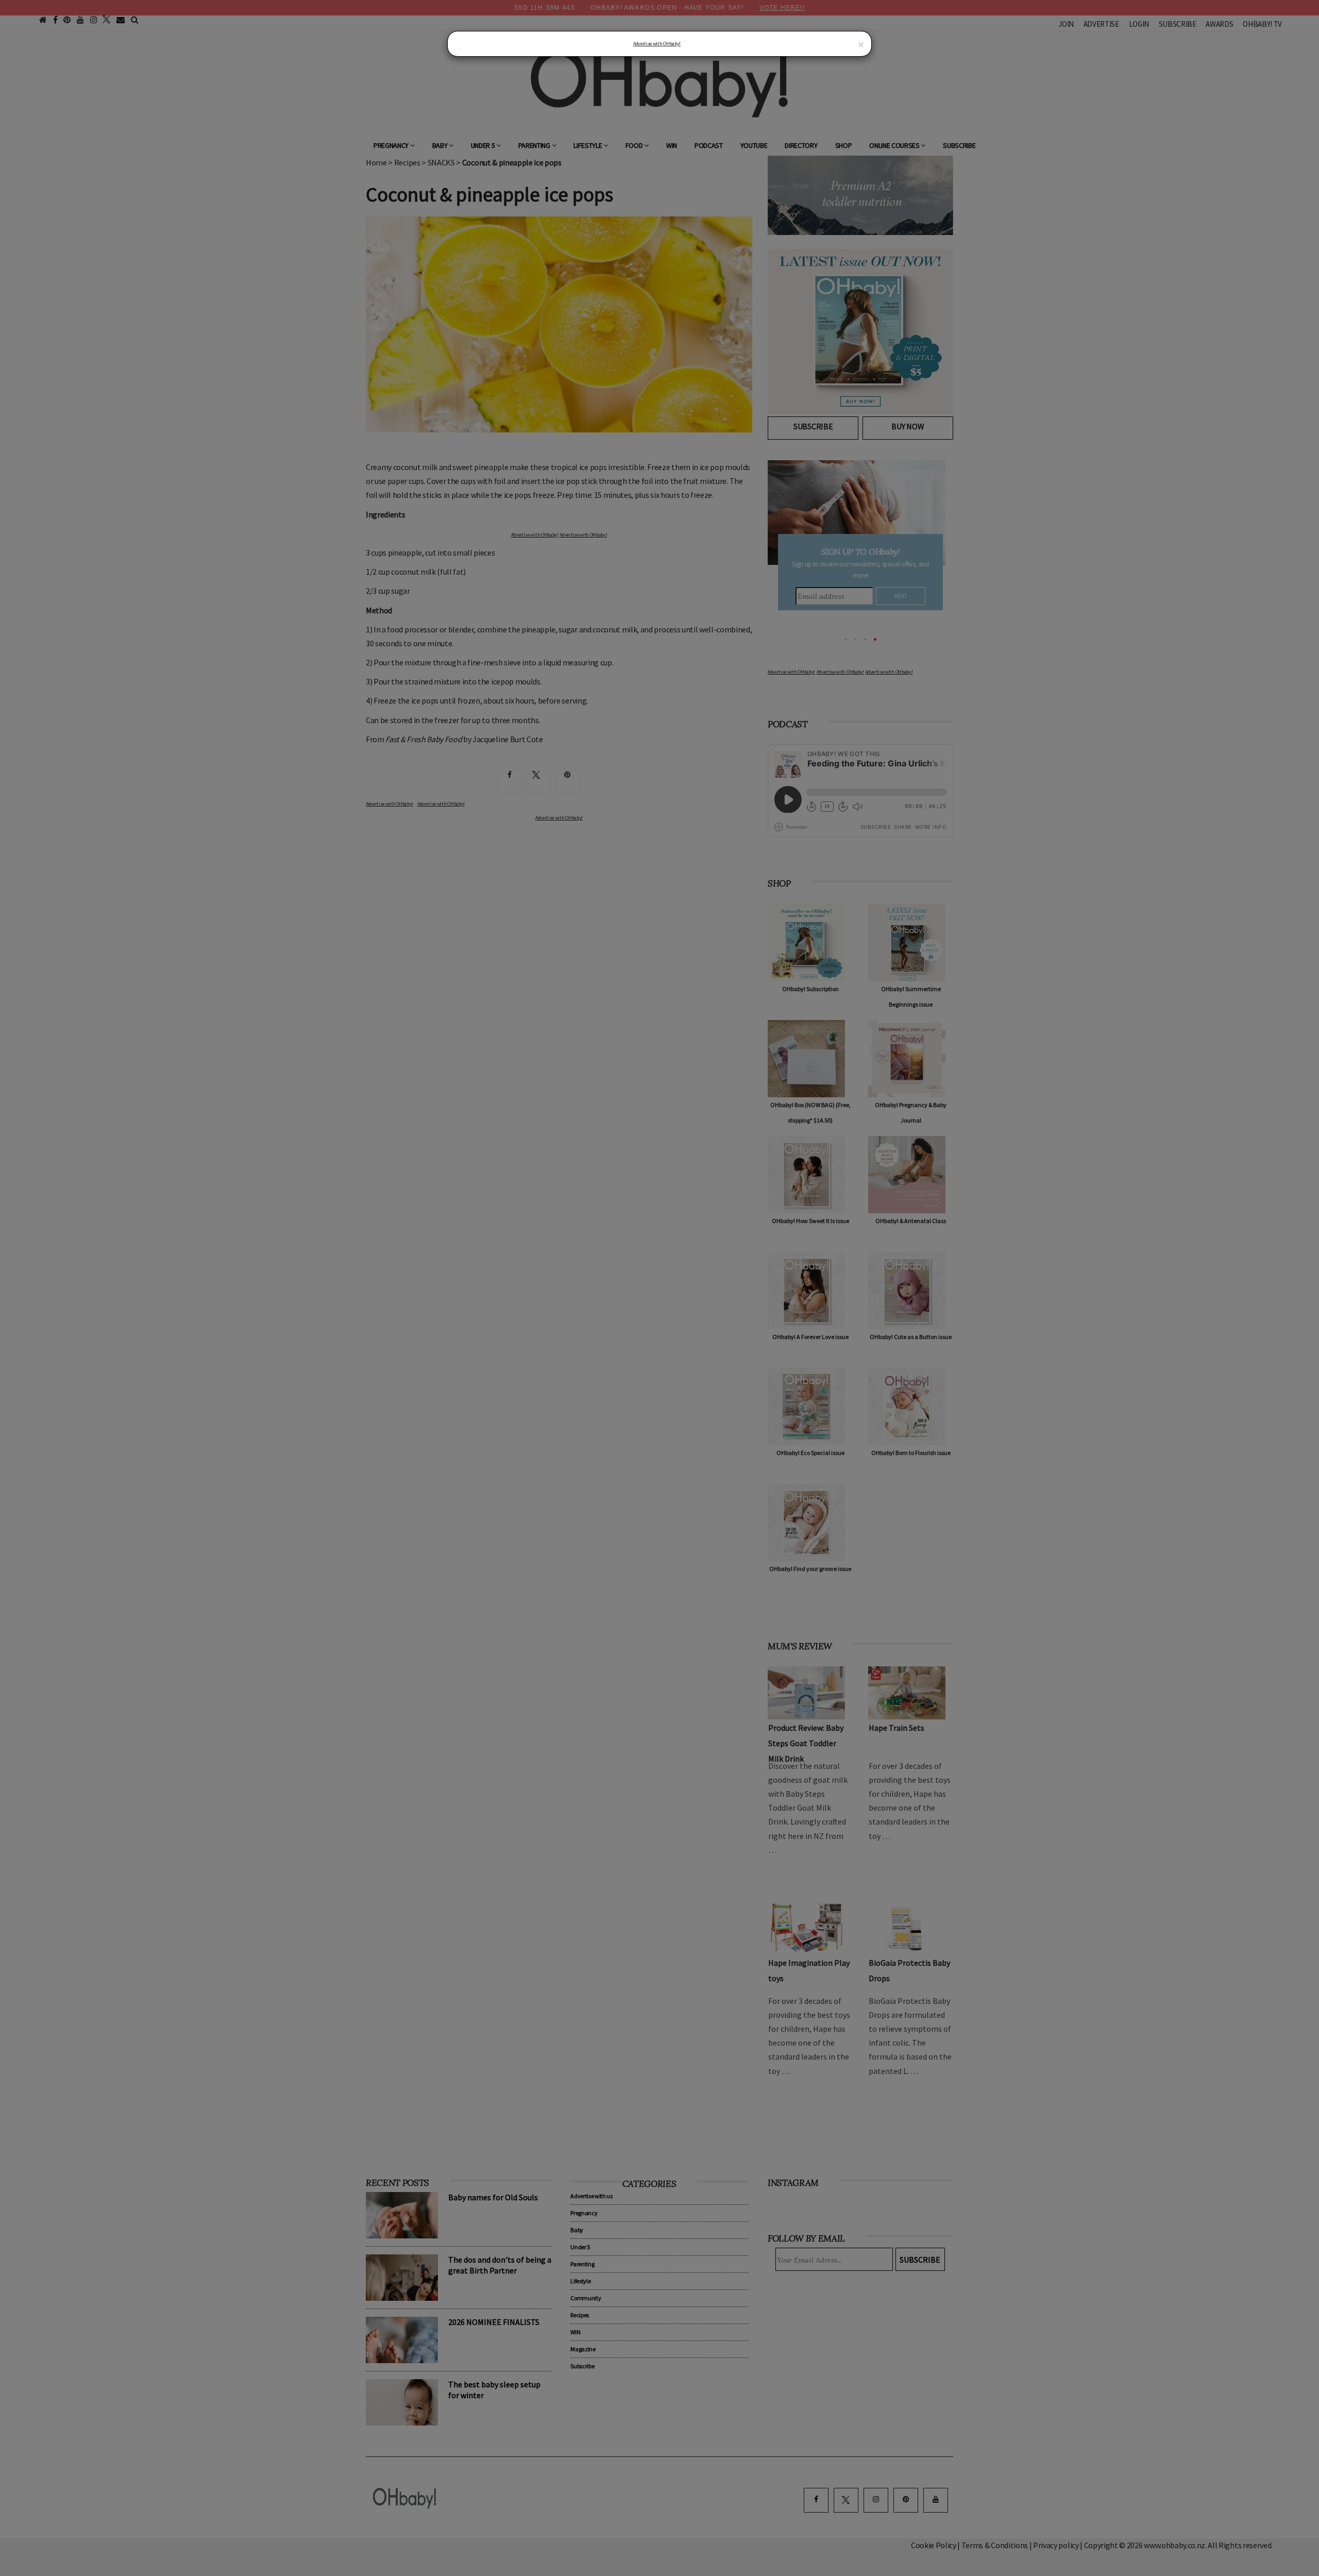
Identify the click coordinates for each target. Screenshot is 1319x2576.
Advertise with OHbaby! (657, 44)
